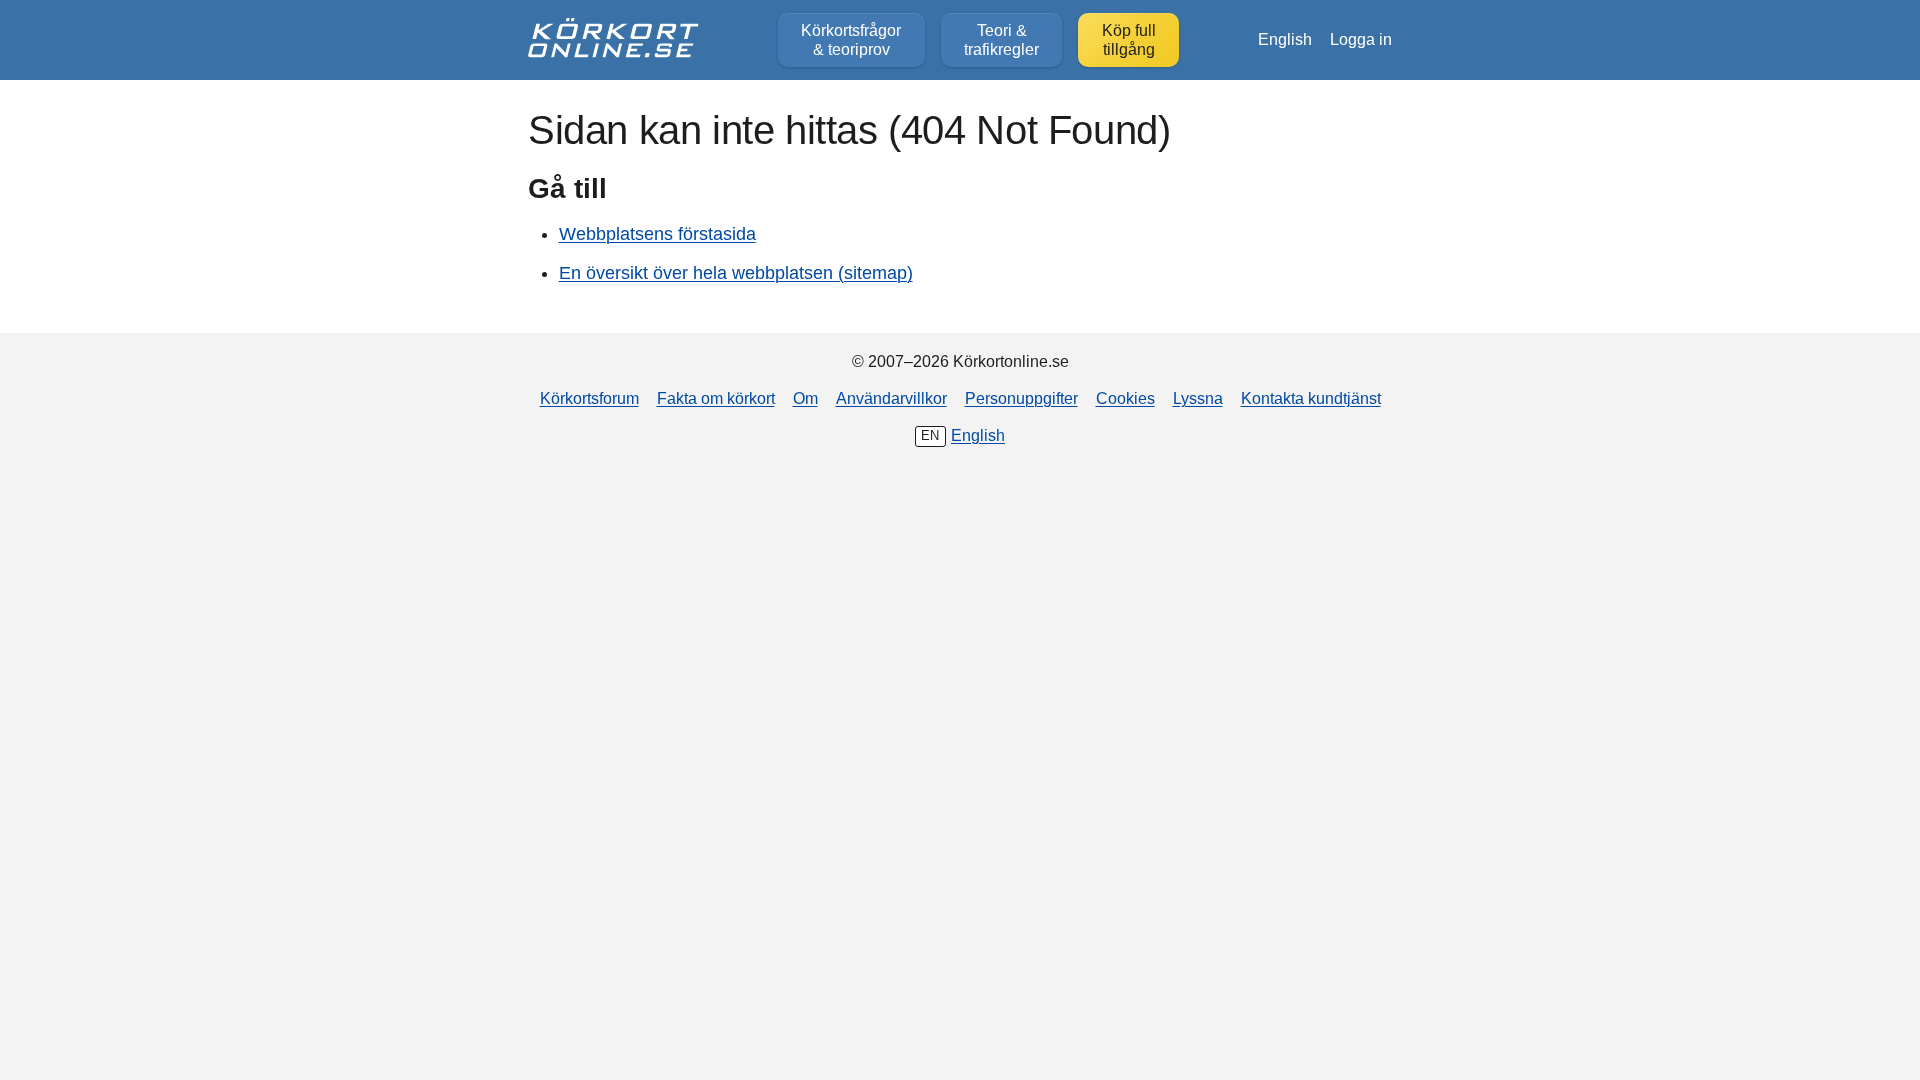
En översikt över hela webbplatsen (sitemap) (736, 273)
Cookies (1125, 398)
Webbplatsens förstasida (657, 234)
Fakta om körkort (716, 398)
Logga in (1361, 39)
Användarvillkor (891, 398)
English (1285, 39)
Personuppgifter (1021, 398)
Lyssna (1198, 398)
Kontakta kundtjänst (1311, 398)
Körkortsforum (589, 398)
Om (805, 398)
